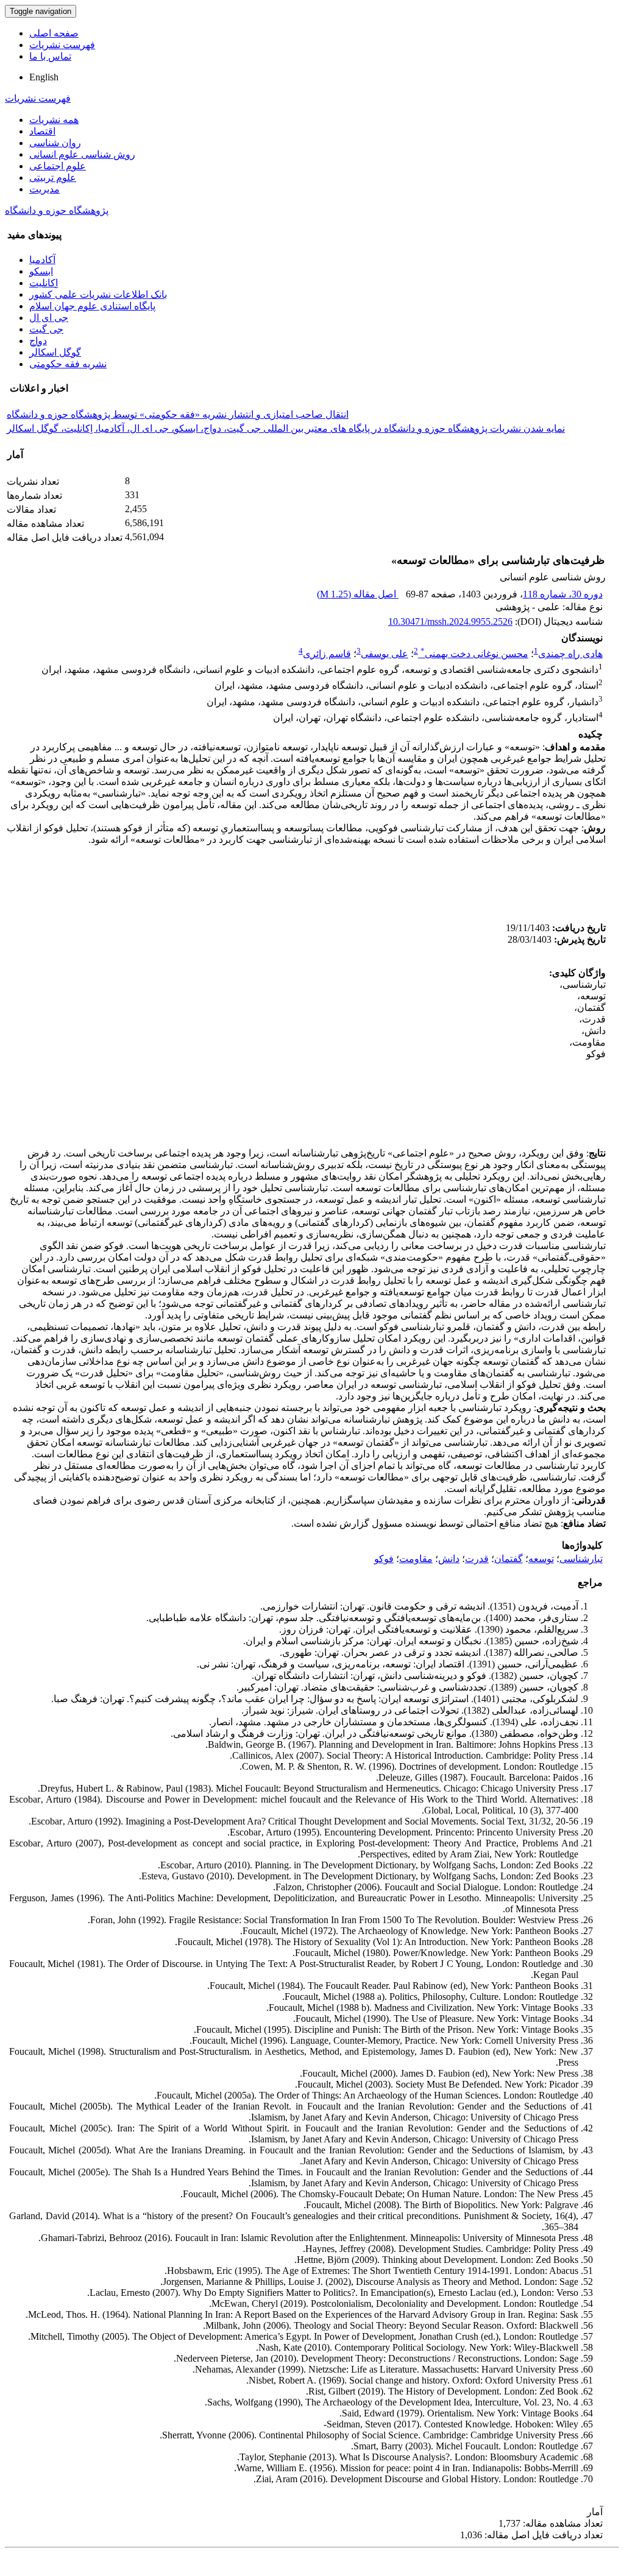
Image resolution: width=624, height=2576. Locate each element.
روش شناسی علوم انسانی (82, 154)
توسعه (541, 1559)
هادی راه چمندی (570, 654)
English (44, 77)
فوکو (384, 1559)
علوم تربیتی (53, 178)
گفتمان (509, 1559)
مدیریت (44, 189)
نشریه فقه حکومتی (68, 364)
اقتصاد (42, 131)
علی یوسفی (385, 654)
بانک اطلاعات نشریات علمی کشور (98, 294)
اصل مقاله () (358, 594)
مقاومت (416, 1559)
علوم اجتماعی (58, 166)
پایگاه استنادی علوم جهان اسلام (92, 306)
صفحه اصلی (54, 33)
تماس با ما (50, 56)
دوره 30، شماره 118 (563, 594)
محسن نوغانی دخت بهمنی (474, 654)
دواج (38, 341)
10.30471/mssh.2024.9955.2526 (450, 621)
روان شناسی (55, 143)
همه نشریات (54, 120)
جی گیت (46, 329)
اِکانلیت (44, 283)
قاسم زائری (327, 654)
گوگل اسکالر (55, 352)
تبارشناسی (581, 1559)
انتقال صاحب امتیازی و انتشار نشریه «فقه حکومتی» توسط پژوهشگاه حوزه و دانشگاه (178, 414)
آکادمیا (42, 260)
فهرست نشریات (62, 45)
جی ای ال (49, 318)
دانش (449, 1559)
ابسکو (41, 271)
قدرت (477, 1559)
